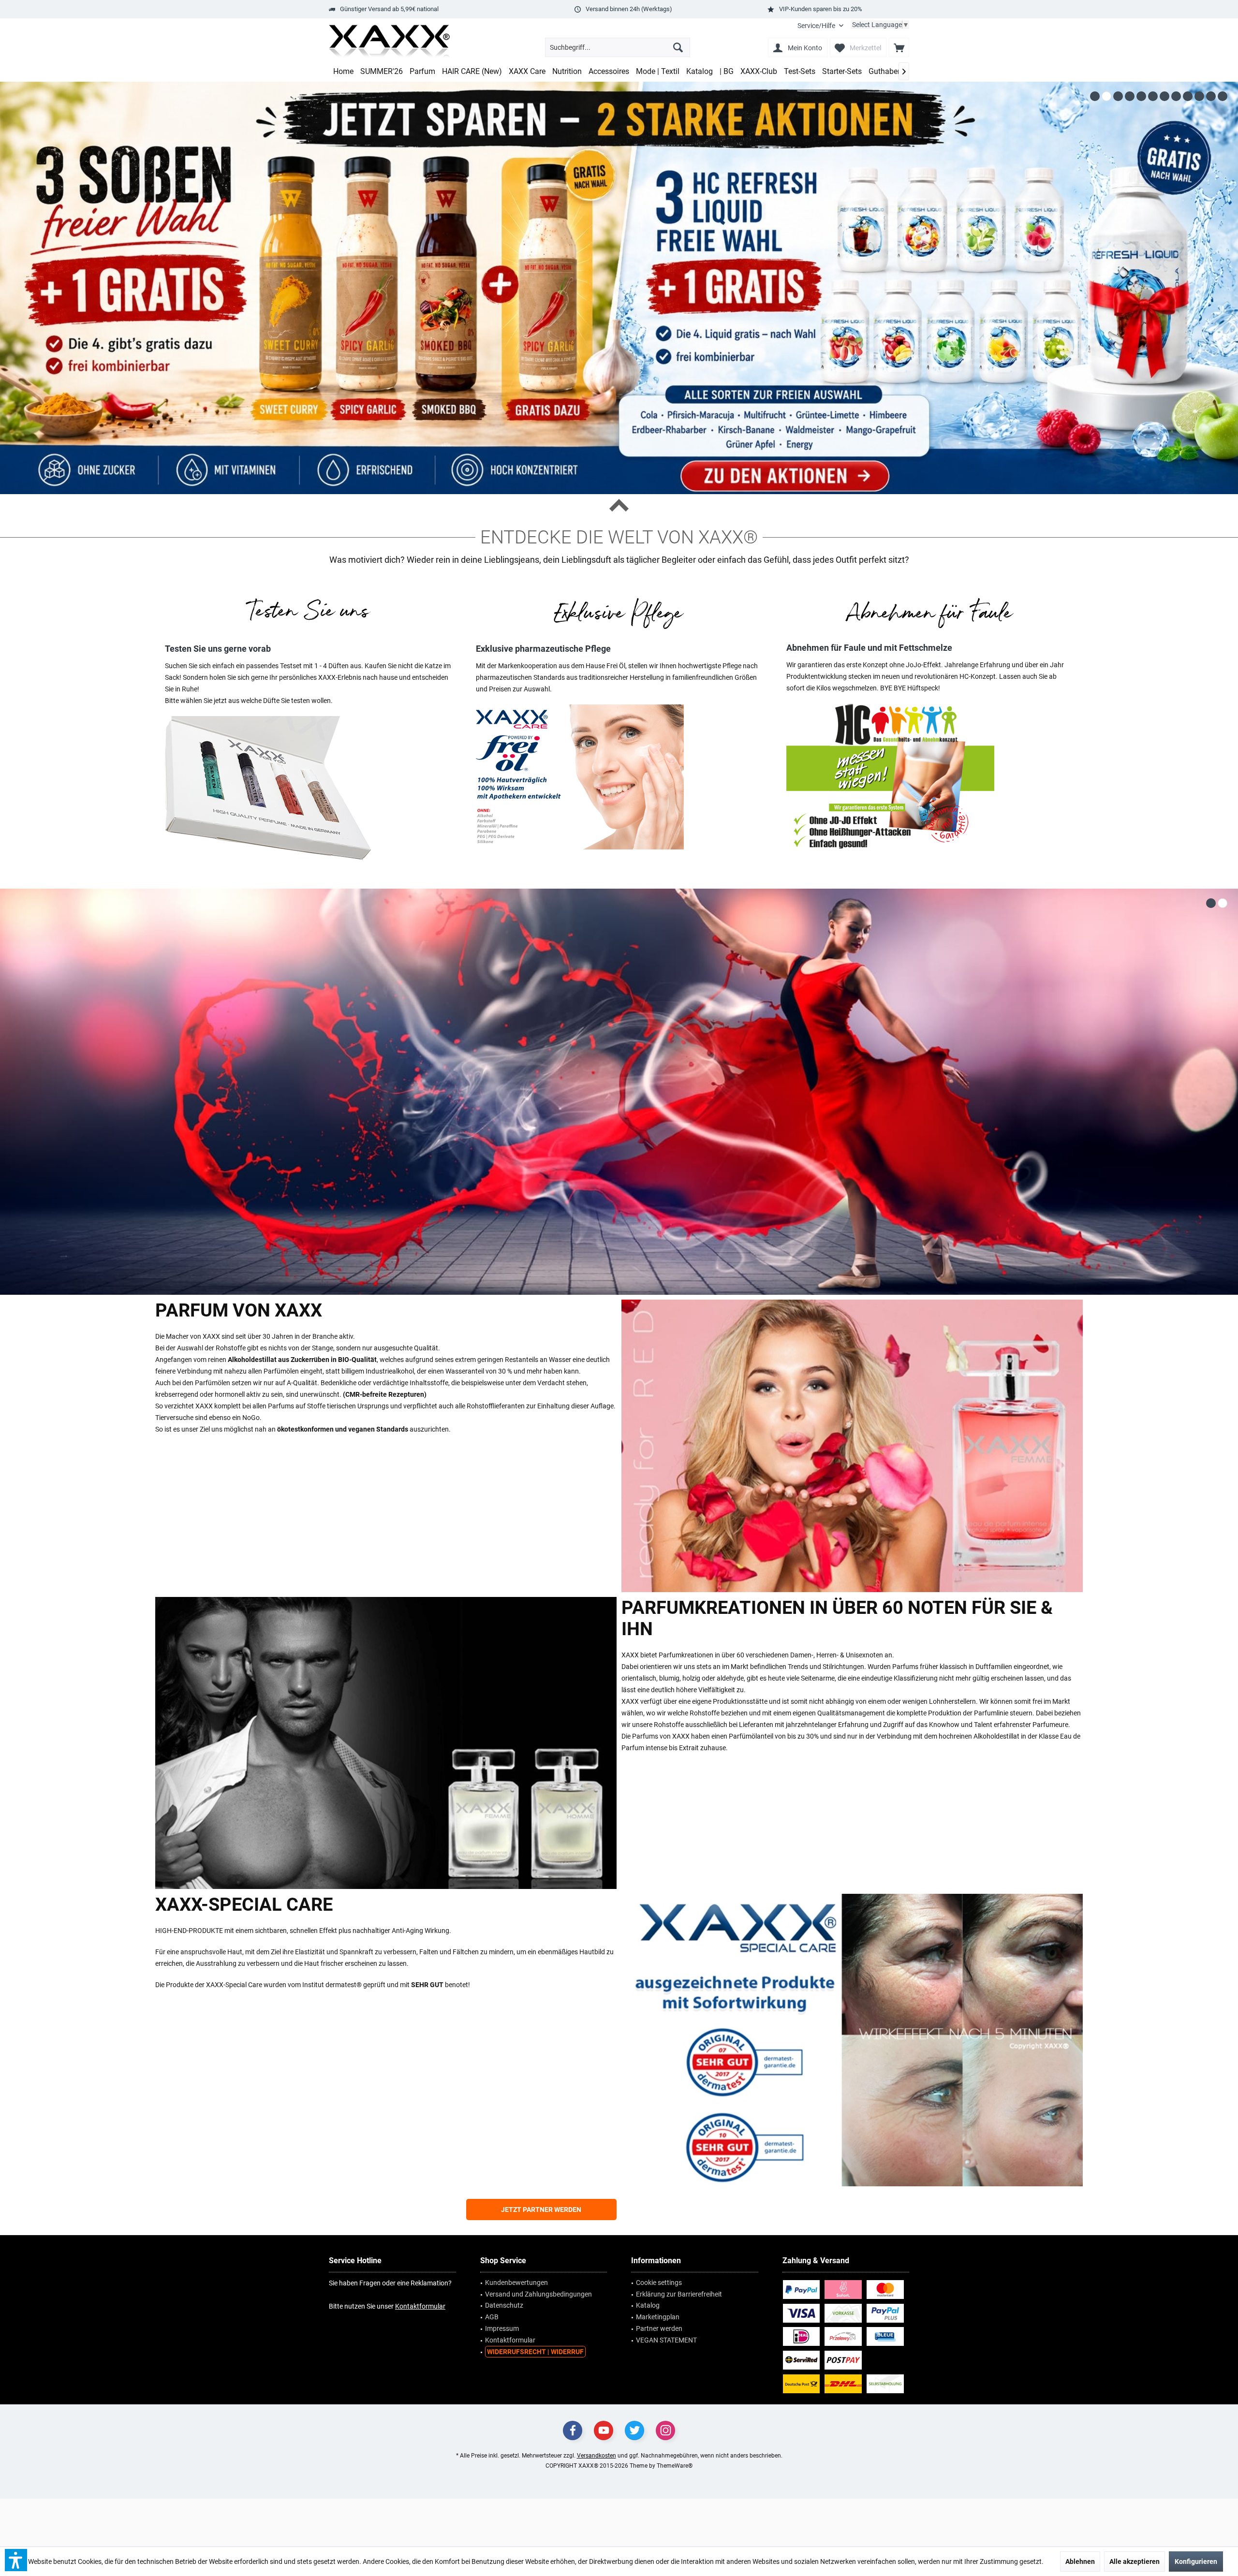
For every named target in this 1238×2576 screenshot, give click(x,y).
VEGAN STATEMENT (666, 2340)
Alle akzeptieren (1135, 2561)
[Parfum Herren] (386, 1743)
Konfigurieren (1196, 2561)
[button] (16, 2560)
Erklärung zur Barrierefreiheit (679, 2294)
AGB (492, 2317)
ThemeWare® (675, 2466)
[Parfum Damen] (852, 1446)
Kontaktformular (420, 2306)
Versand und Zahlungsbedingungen (538, 2294)
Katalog (648, 2305)
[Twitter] (634, 2430)
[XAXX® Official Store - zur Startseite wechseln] (389, 42)
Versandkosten (597, 2456)
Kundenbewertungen (516, 2283)
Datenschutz (504, 2305)
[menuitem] (820, 26)
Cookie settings (659, 2283)
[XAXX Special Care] (852, 2040)
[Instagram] (665, 2430)
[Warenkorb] (899, 47)
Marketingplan (658, 2317)
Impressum (502, 2328)
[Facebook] (573, 2430)
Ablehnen (1080, 2561)
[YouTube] (604, 2430)
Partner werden (659, 2328)
